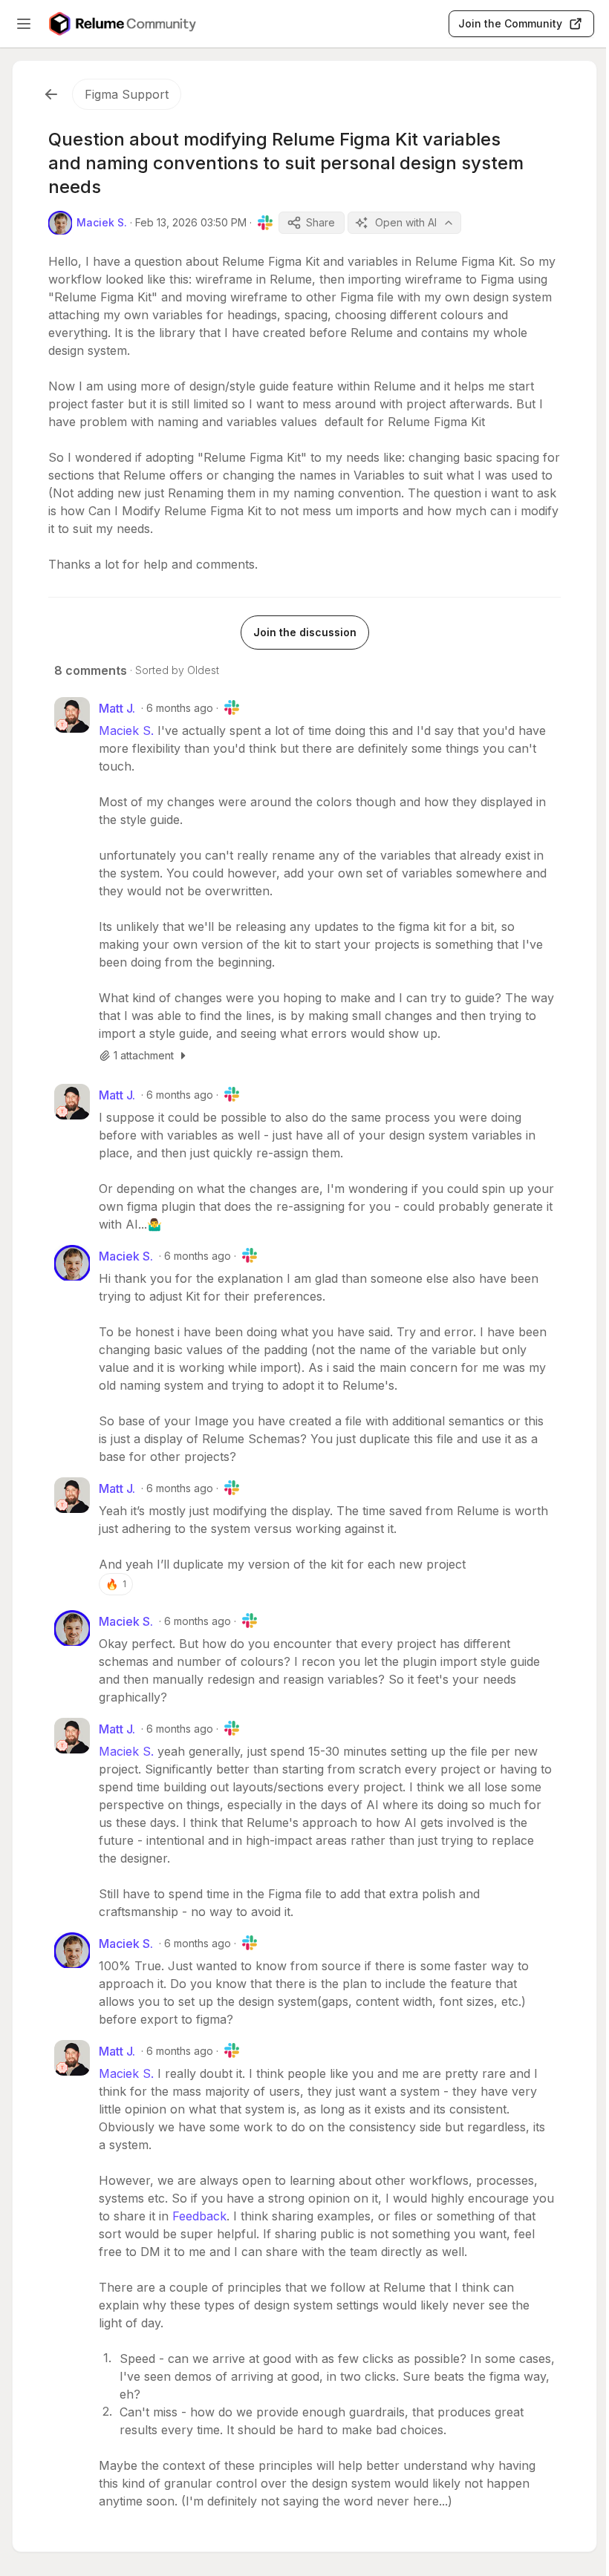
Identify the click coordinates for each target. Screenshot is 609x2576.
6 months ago (180, 708)
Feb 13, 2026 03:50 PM (191, 222)
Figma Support (127, 94)
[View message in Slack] (265, 223)
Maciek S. (126, 730)
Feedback (199, 2216)
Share (320, 222)
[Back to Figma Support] (51, 94)
